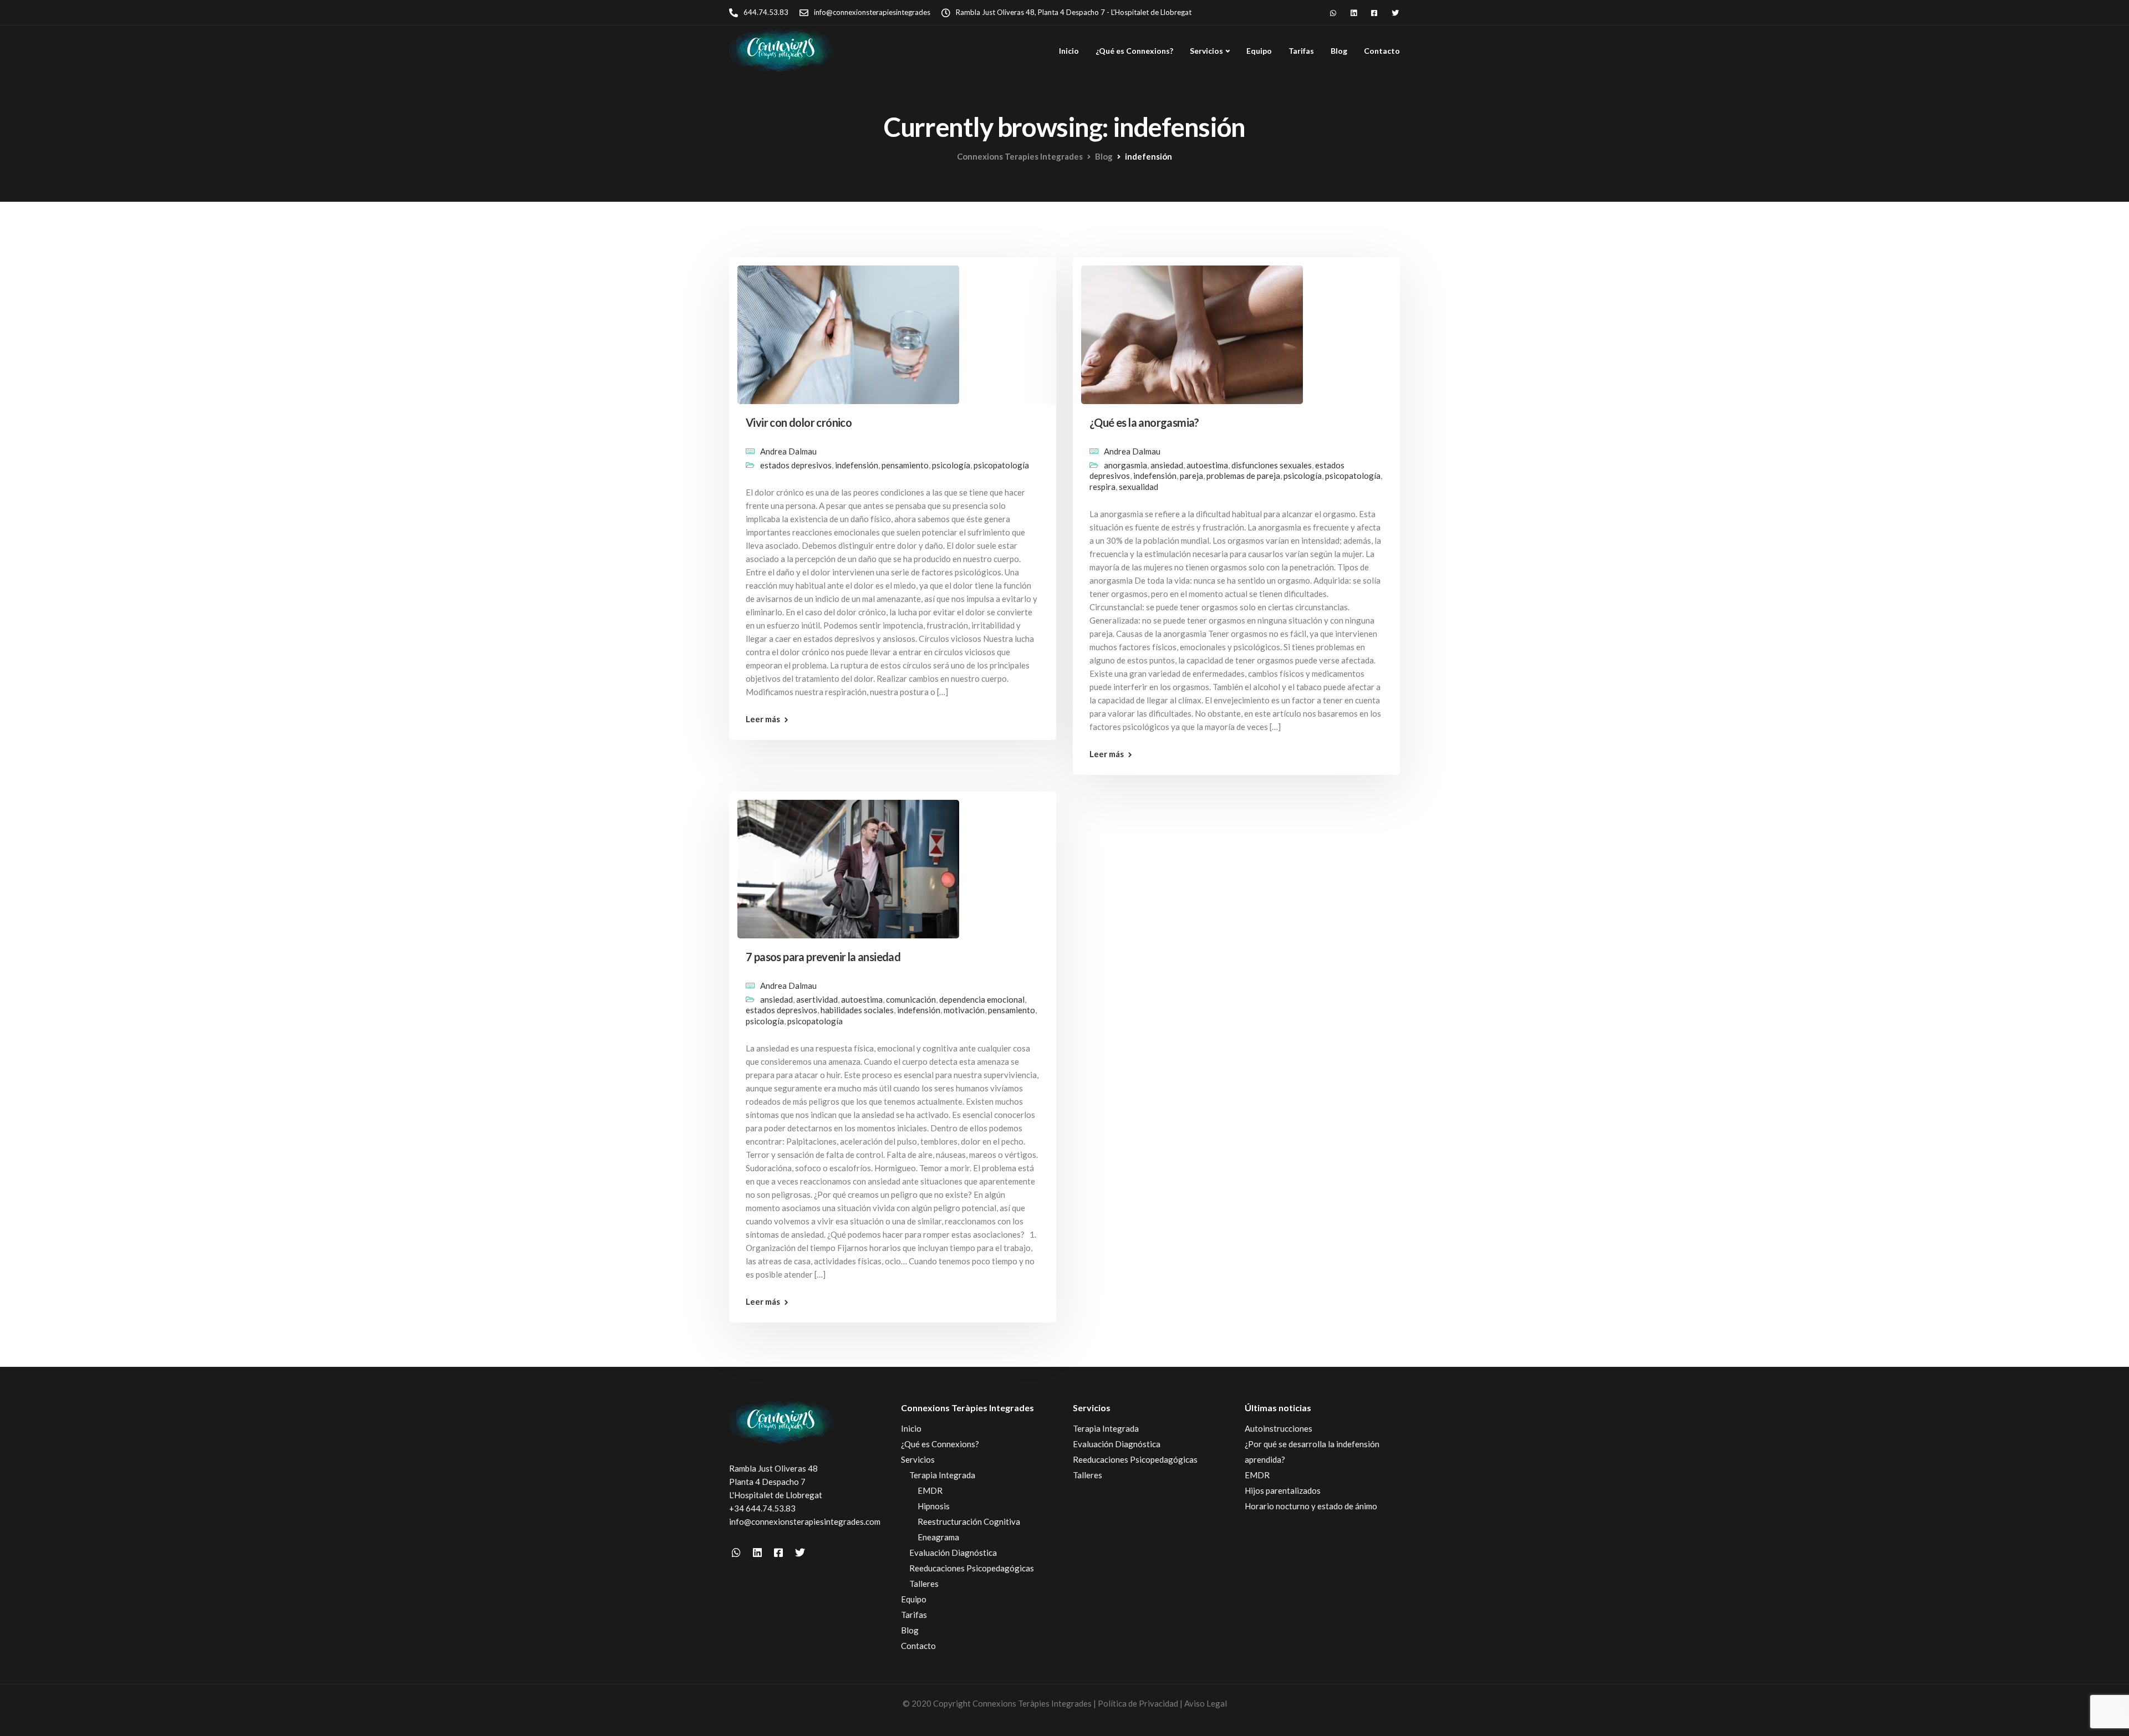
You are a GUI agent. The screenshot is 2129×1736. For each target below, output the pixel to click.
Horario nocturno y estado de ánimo (1311, 1506)
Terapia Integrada (942, 1475)
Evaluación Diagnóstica (953, 1553)
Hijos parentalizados (1283, 1490)
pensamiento (905, 465)
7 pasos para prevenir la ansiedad (823, 957)
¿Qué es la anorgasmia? (1144, 422)
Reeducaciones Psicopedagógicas (972, 1568)
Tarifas (1301, 51)
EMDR (930, 1490)
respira (1102, 487)
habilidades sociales (857, 1010)
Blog (1339, 51)
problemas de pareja (1243, 476)
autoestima (1207, 465)
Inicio (1069, 51)
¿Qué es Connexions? (1134, 51)
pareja (1191, 476)
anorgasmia (1125, 465)
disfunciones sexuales (1272, 465)
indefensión (857, 465)
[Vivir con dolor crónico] (848, 330)
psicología (951, 465)
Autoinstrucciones (1279, 1428)
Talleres (924, 1584)
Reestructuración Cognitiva (969, 1521)
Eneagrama (938, 1537)
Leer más (763, 719)
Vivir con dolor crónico (799, 422)
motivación (964, 1010)
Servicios (1206, 51)
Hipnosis (934, 1506)
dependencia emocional (982, 999)
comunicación (911, 999)
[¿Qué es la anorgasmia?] (1192, 330)
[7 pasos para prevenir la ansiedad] (848, 864)
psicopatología (1001, 465)
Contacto (1382, 51)
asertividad (817, 999)
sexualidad (1139, 487)
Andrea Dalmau (788, 451)
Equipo (1259, 51)
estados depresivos (796, 465)
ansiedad (1167, 465)
